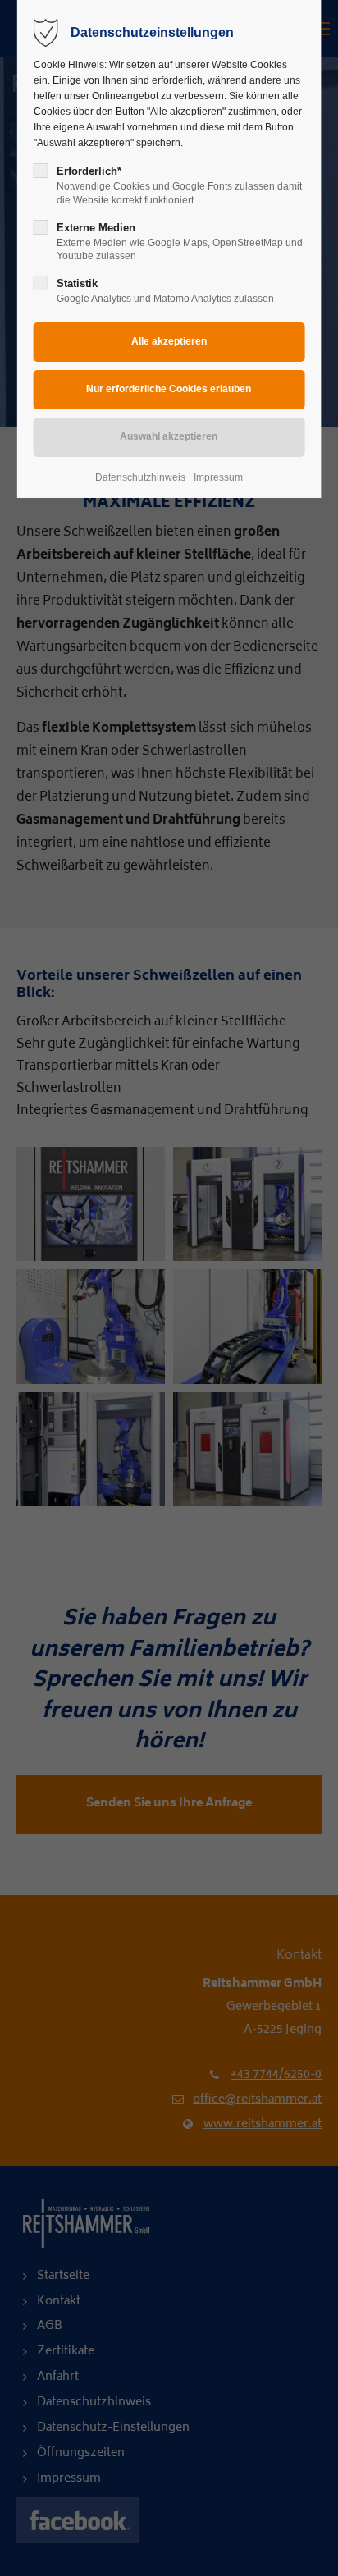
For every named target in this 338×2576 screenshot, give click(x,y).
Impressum (218, 477)
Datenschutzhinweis (140, 477)
